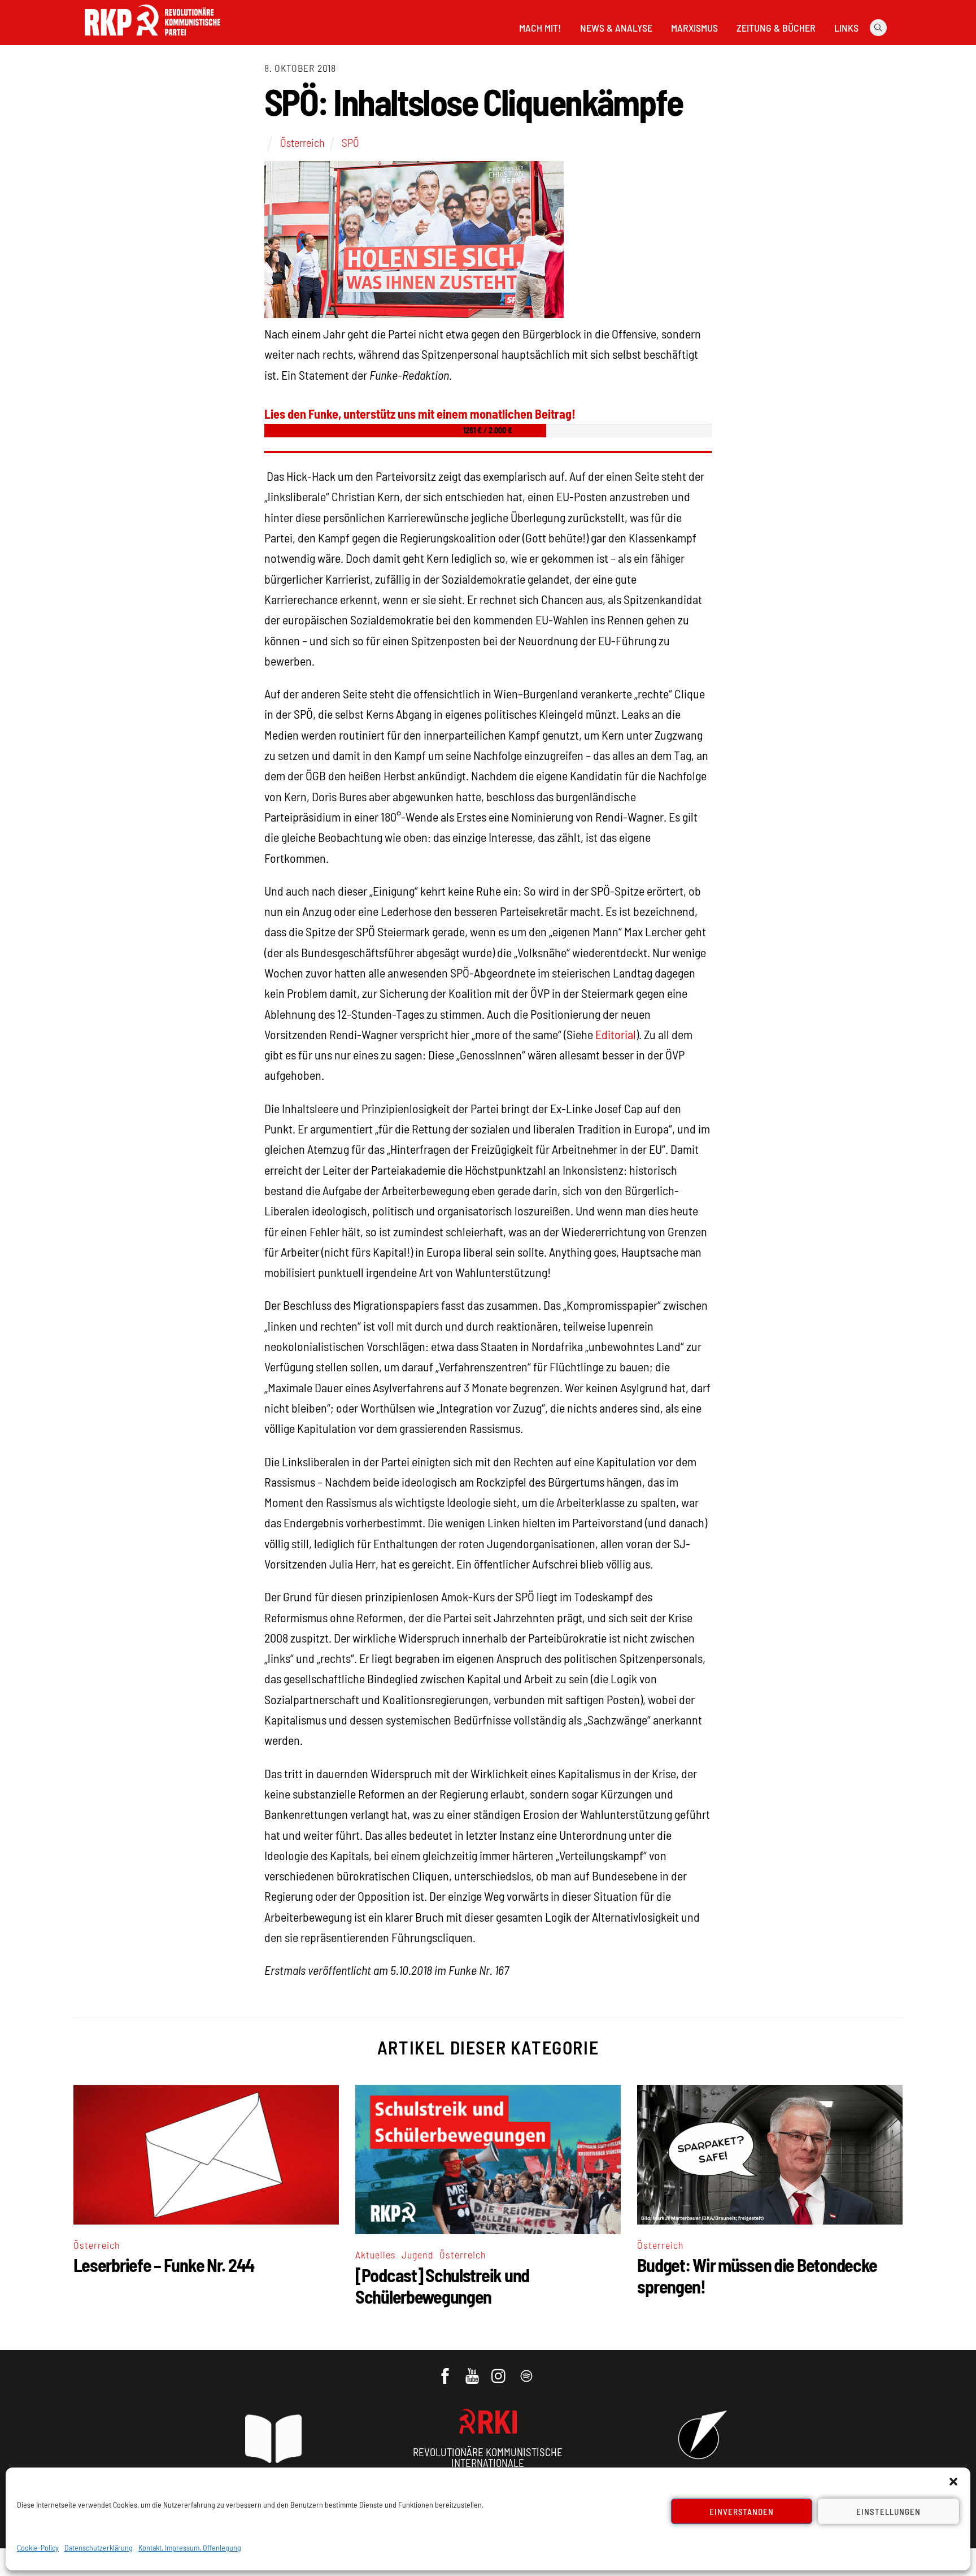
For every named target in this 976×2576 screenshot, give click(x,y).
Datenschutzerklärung (99, 2547)
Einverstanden (742, 2512)
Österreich (302, 142)
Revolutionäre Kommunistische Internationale (488, 2457)
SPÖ (350, 142)
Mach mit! (540, 28)
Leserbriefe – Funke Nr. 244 (164, 2265)
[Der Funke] (152, 39)
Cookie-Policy (38, 2547)
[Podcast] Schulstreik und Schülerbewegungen (442, 2286)
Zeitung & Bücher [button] (776, 28)
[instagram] (500, 2370)
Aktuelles (376, 2254)
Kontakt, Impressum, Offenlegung (190, 2547)
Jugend (418, 2254)
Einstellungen (888, 2512)
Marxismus (694, 28)
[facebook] (446, 2370)
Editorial (616, 1034)
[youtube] (473, 2370)
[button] (953, 2482)
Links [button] (846, 28)
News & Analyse (616, 28)
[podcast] (527, 2370)
